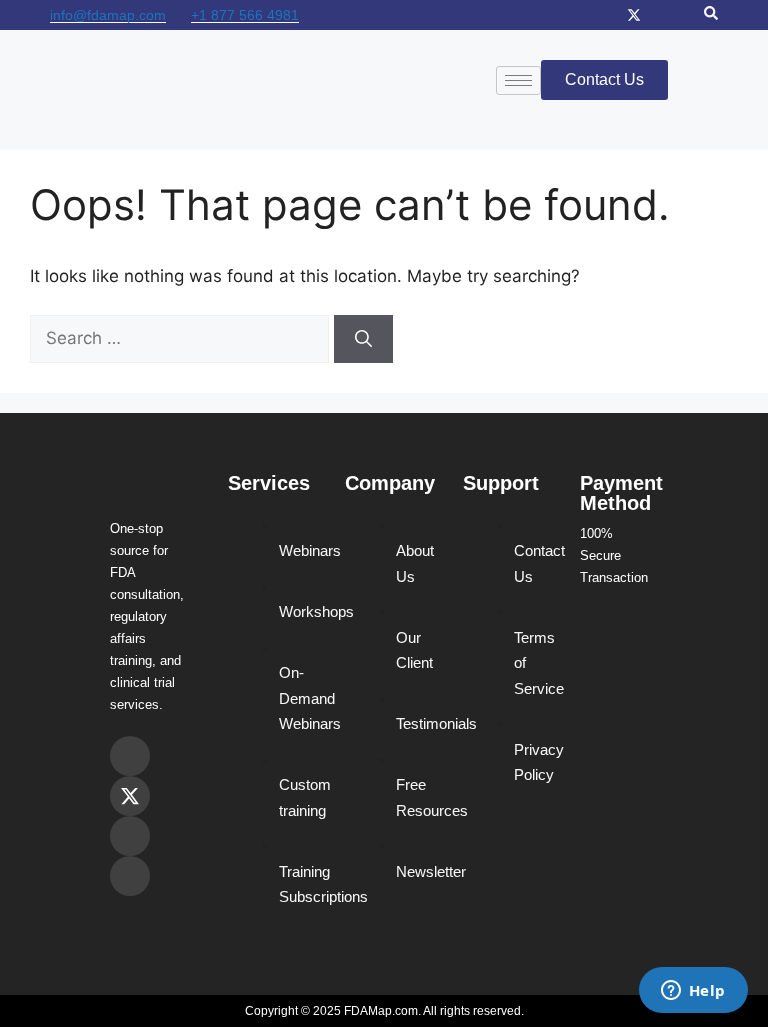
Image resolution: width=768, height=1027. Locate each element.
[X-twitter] (634, 15)
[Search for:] (182, 338)
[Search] (363, 339)
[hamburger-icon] (518, 80)
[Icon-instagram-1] (610, 15)
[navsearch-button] (711, 15)
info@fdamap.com (108, 15)
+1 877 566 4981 (245, 15)
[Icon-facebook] (658, 15)
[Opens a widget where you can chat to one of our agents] (693, 992)
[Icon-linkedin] (682, 15)
